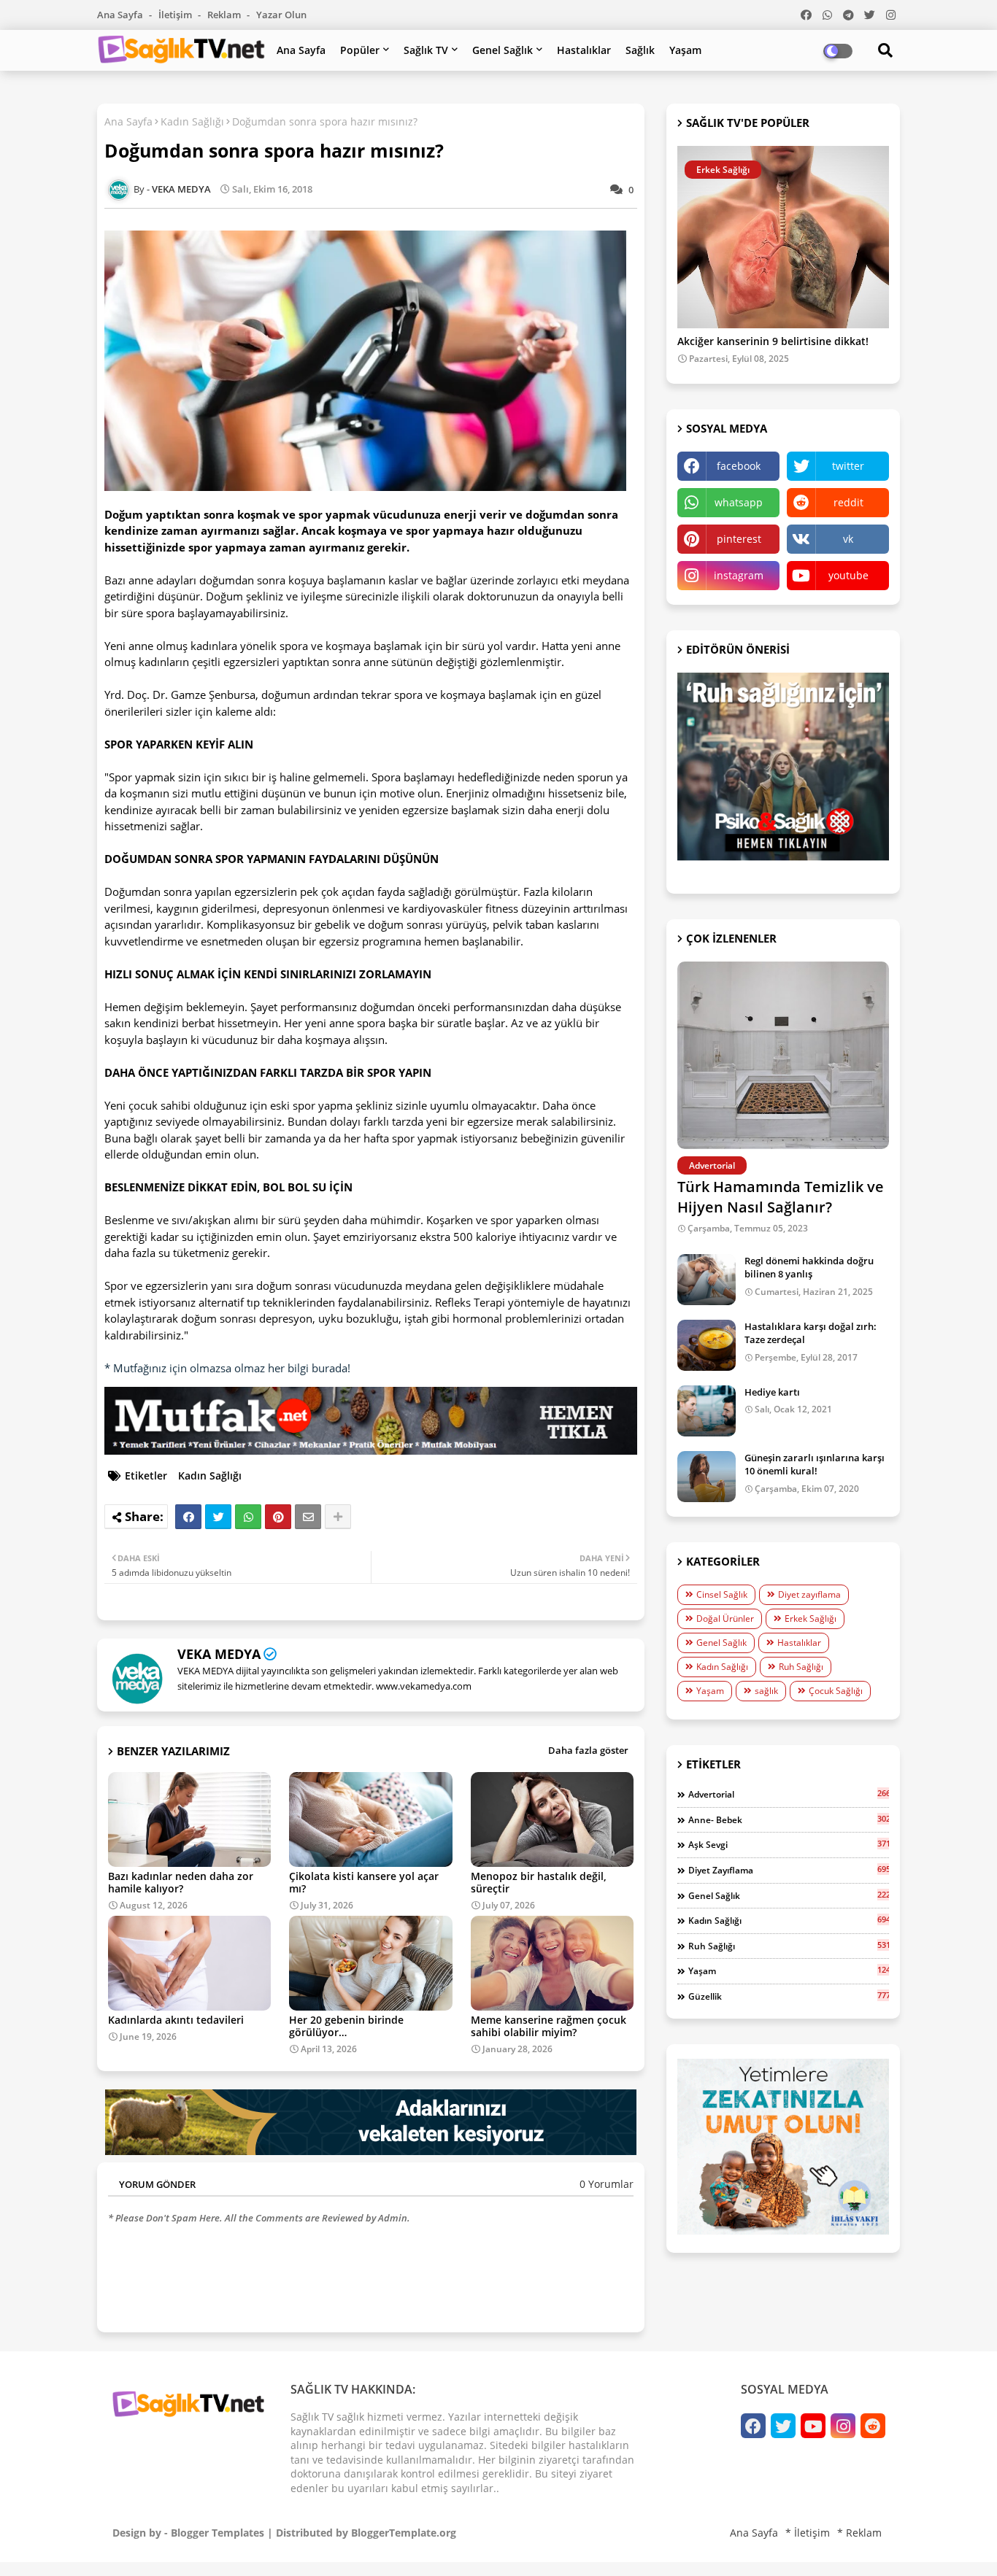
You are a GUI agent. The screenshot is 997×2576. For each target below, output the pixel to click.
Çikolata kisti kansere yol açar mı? (364, 1882)
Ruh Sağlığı (801, 1667)
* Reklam (859, 2533)
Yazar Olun (281, 15)
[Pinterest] (278, 1517)
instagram (739, 575)
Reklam (225, 15)
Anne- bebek (789, 1819)
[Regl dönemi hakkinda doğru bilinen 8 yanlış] (707, 1280)
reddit (848, 502)
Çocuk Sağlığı (836, 1691)
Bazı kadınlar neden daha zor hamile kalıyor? (181, 1882)
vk (848, 539)
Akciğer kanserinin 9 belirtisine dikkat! (773, 342)
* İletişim (808, 2533)
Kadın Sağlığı (192, 121)
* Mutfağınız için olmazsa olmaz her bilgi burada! (227, 1368)
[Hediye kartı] (707, 1411)
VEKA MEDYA (219, 1654)
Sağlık (640, 50)
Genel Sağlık (503, 50)
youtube (848, 575)
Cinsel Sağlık (722, 1594)
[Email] (308, 1517)
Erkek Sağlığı (811, 1618)
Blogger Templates (218, 2533)
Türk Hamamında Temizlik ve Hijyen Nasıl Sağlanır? (781, 1197)
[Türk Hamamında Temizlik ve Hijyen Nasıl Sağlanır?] (783, 1055)
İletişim (176, 15)
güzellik (789, 1996)
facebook (739, 466)
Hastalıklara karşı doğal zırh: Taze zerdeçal (811, 1333)
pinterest (739, 539)
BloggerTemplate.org (404, 2533)
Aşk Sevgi (789, 1844)
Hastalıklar (584, 50)
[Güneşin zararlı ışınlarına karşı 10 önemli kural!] (707, 1477)
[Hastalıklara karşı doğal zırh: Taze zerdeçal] (707, 1345)
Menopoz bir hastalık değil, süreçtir (539, 1882)
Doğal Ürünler (725, 1618)
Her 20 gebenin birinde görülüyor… (346, 2026)
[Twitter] (218, 1517)
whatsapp (739, 502)
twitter (848, 466)
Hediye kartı (772, 1392)
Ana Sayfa (121, 15)
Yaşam (685, 50)
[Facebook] (188, 1517)
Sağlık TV (426, 50)
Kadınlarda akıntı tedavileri (176, 2020)
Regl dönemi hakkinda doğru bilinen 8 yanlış (809, 1267)
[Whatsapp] (248, 1517)
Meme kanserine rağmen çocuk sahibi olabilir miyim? (548, 2026)
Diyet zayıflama (809, 1594)
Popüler (360, 50)
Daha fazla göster (588, 1750)
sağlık (766, 1691)
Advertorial (789, 1794)
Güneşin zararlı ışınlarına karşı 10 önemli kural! (815, 1464)
